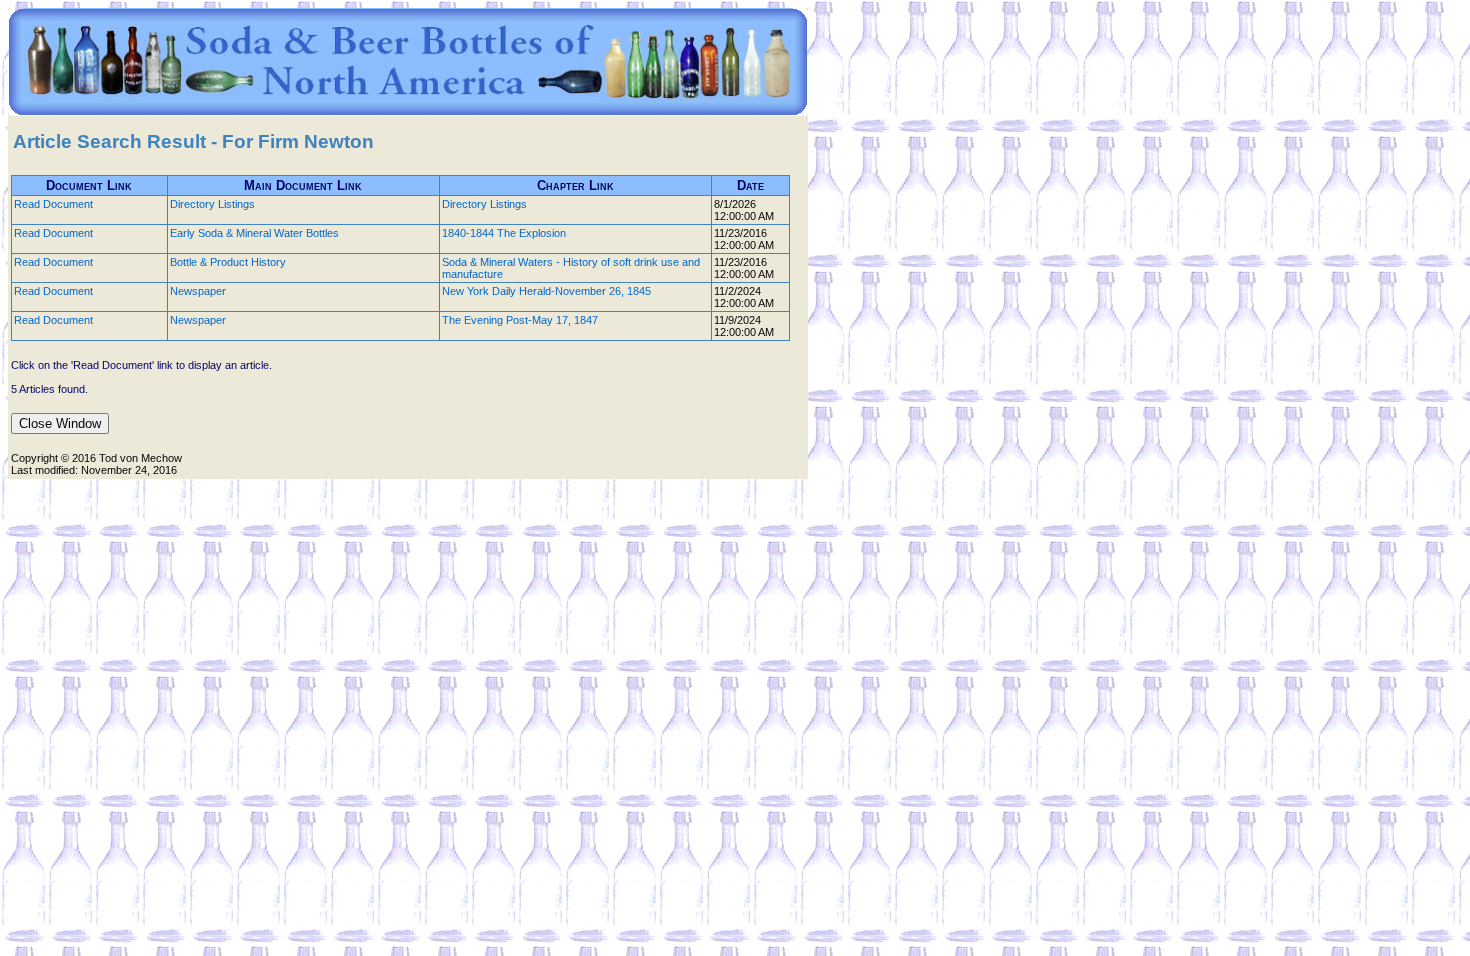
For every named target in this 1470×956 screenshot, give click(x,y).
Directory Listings (212, 204)
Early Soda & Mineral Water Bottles (254, 233)
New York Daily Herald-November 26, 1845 (546, 291)
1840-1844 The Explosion (504, 233)
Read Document (53, 204)
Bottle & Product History (228, 262)
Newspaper (198, 291)
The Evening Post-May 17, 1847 (520, 320)
